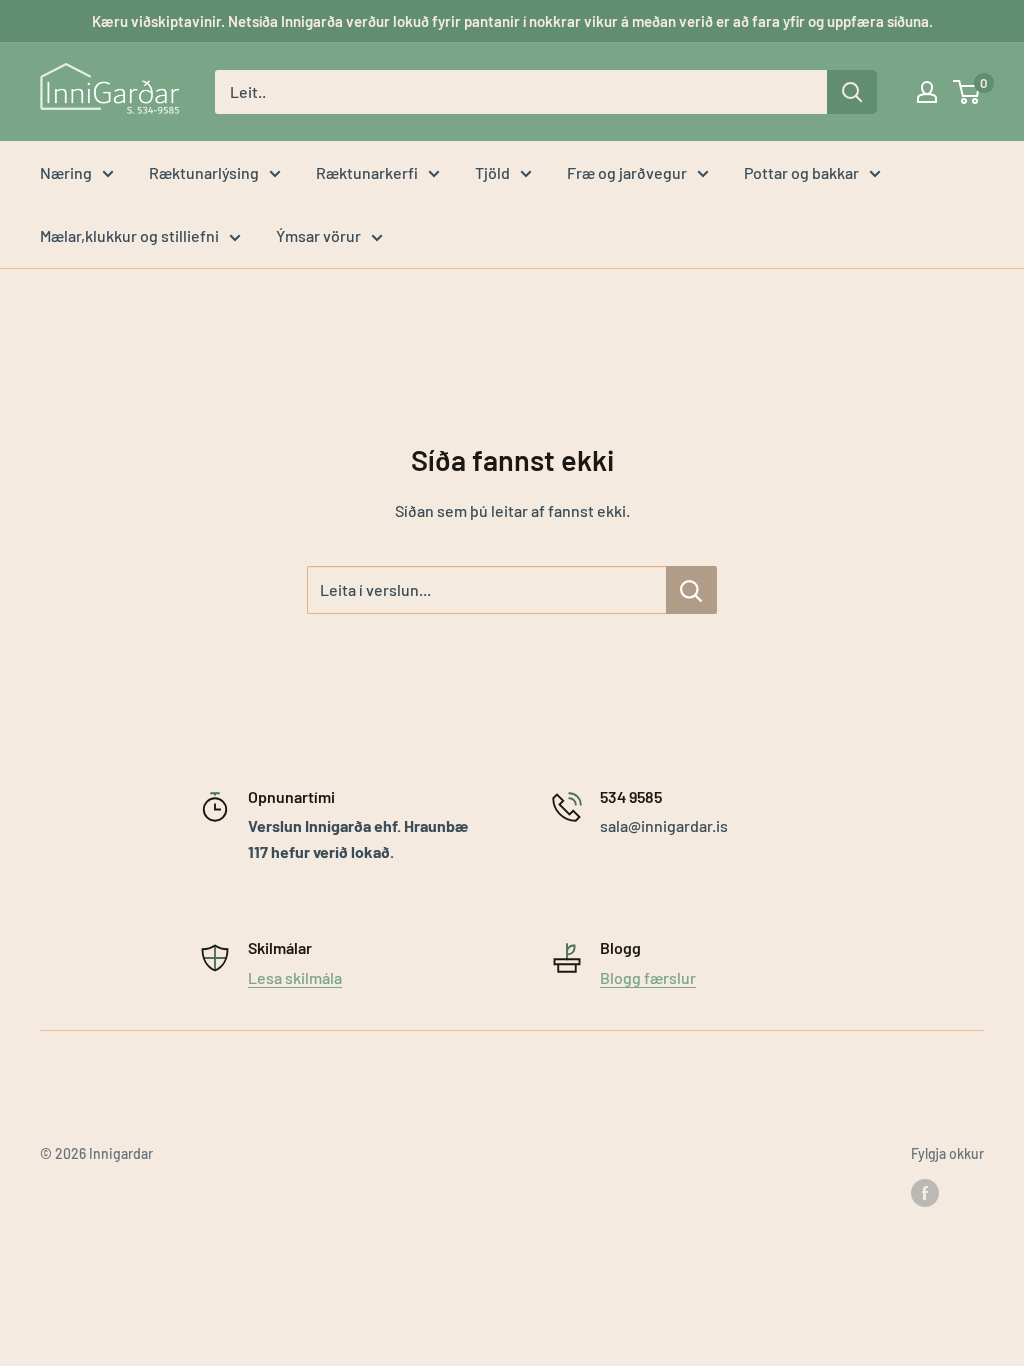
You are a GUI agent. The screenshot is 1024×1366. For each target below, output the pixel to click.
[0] (967, 92)
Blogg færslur (648, 977)
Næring (66, 172)
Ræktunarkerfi (367, 172)
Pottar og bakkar (801, 172)
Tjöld (492, 172)
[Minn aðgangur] (927, 92)
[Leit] (852, 92)
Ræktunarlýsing (204, 172)
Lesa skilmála (295, 977)
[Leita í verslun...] (691, 590)
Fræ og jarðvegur (627, 172)
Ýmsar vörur (318, 235)
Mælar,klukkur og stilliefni (129, 235)
